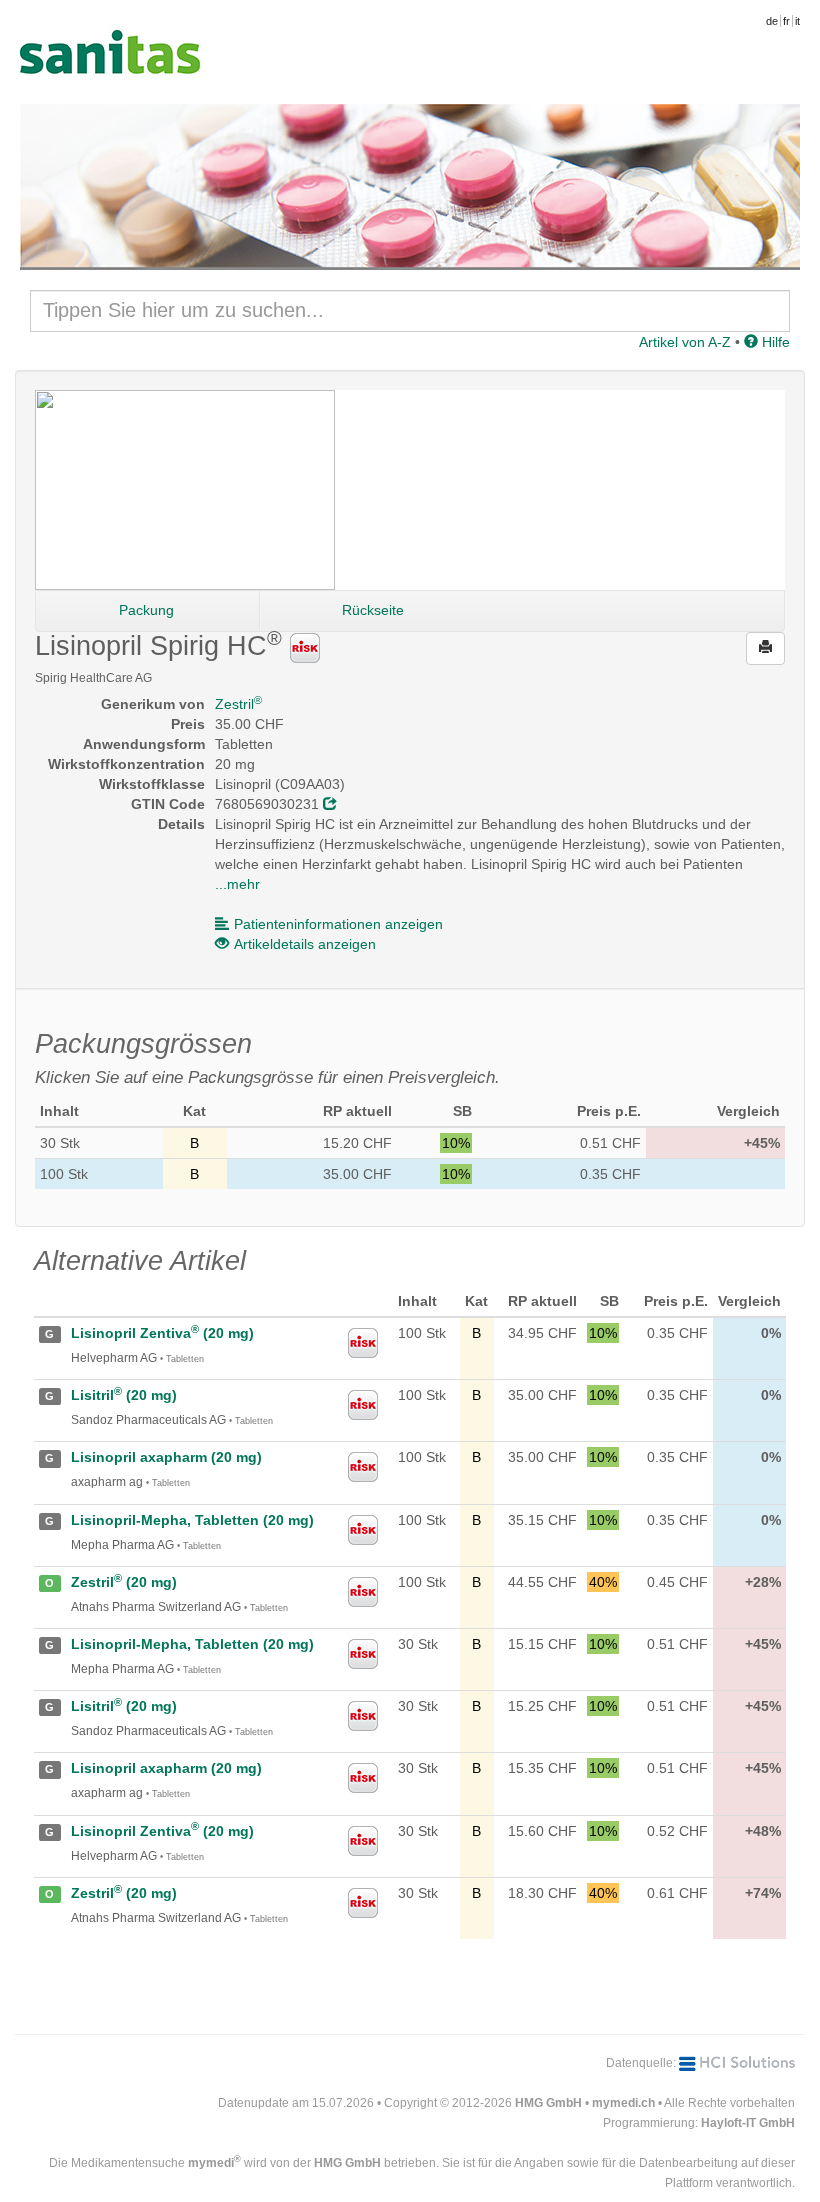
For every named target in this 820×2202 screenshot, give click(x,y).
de (772, 21)
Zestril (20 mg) (124, 1582)
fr (786, 21)
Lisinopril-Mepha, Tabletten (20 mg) (192, 1520)
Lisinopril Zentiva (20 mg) (162, 1333)
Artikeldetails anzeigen (305, 944)
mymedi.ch (623, 2103)
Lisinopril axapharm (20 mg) (166, 1457)
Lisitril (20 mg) (124, 1395)
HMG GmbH (548, 2103)
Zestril (238, 704)
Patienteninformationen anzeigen (338, 924)
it (797, 21)
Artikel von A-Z (685, 342)
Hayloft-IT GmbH (748, 2123)
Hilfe (774, 342)
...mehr (237, 884)
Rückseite (373, 610)
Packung (146, 610)
